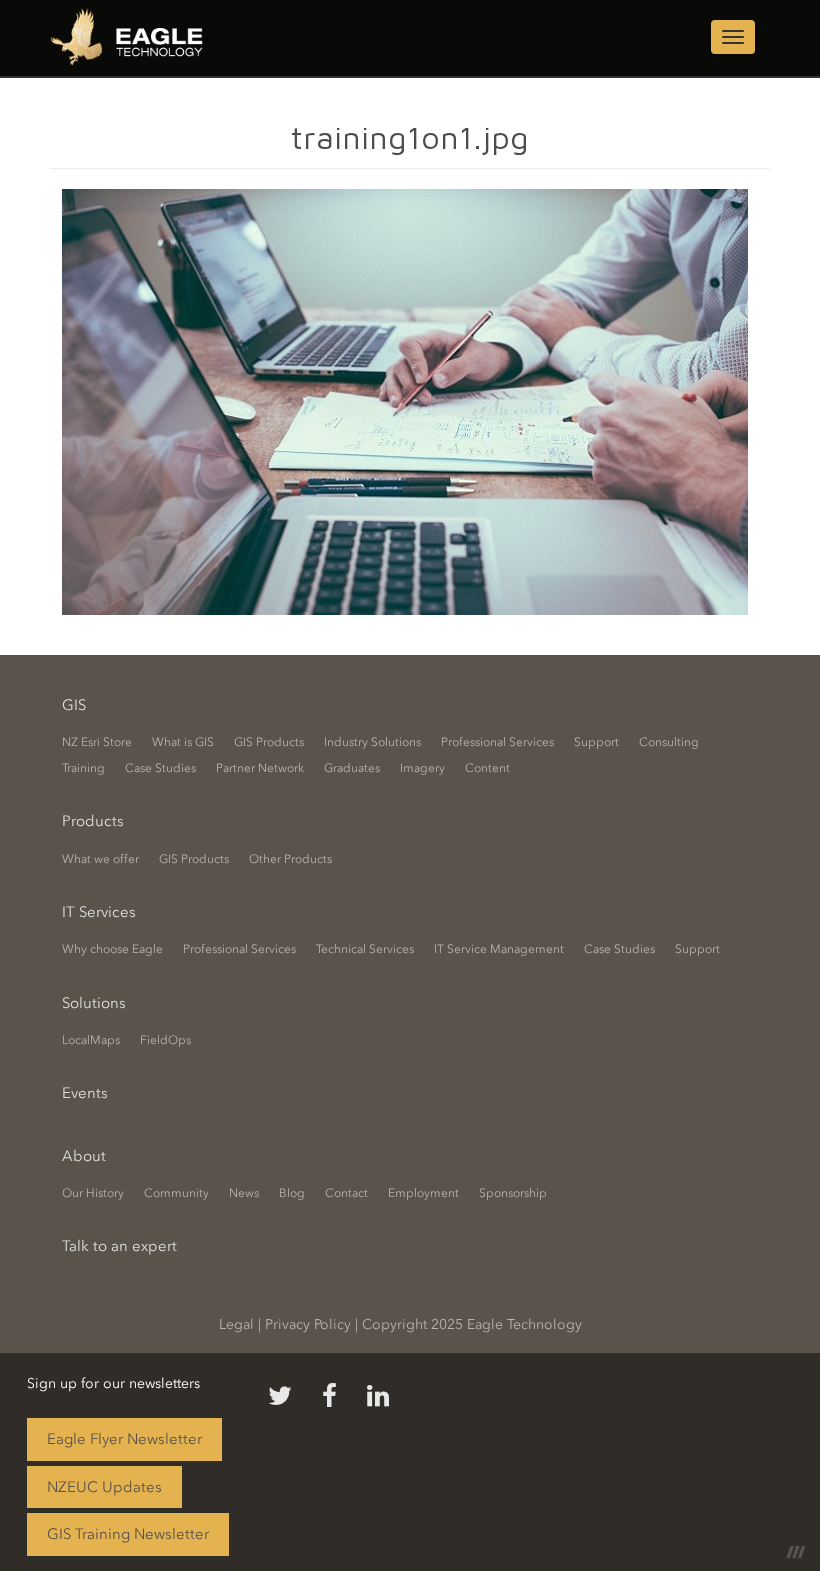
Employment (423, 1193)
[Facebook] (329, 1397)
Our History (93, 1193)
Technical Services (365, 949)
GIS (74, 705)
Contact (346, 1193)
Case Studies (160, 768)
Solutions (94, 1003)
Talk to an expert (119, 1246)
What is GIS (183, 742)
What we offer (100, 859)
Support (596, 742)
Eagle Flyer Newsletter (124, 1439)
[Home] (134, 39)
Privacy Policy (308, 1324)
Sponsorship (513, 1193)
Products (93, 821)
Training (83, 768)
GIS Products (269, 742)
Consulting (669, 742)
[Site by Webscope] (796, 1551)
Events (85, 1093)
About (84, 1156)
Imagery (422, 768)
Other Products (290, 859)
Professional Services (497, 742)
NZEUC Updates (104, 1487)
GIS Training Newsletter (128, 1534)
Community (176, 1193)
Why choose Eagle (112, 949)
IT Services (99, 912)
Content (487, 768)
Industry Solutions (372, 742)
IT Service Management (499, 949)
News (244, 1193)
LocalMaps (91, 1040)
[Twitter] (280, 1397)
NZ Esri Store (97, 742)
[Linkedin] (378, 1397)
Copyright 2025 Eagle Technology (472, 1324)
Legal (236, 1324)
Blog (292, 1193)
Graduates (352, 768)
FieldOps (165, 1040)
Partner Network (260, 768)
